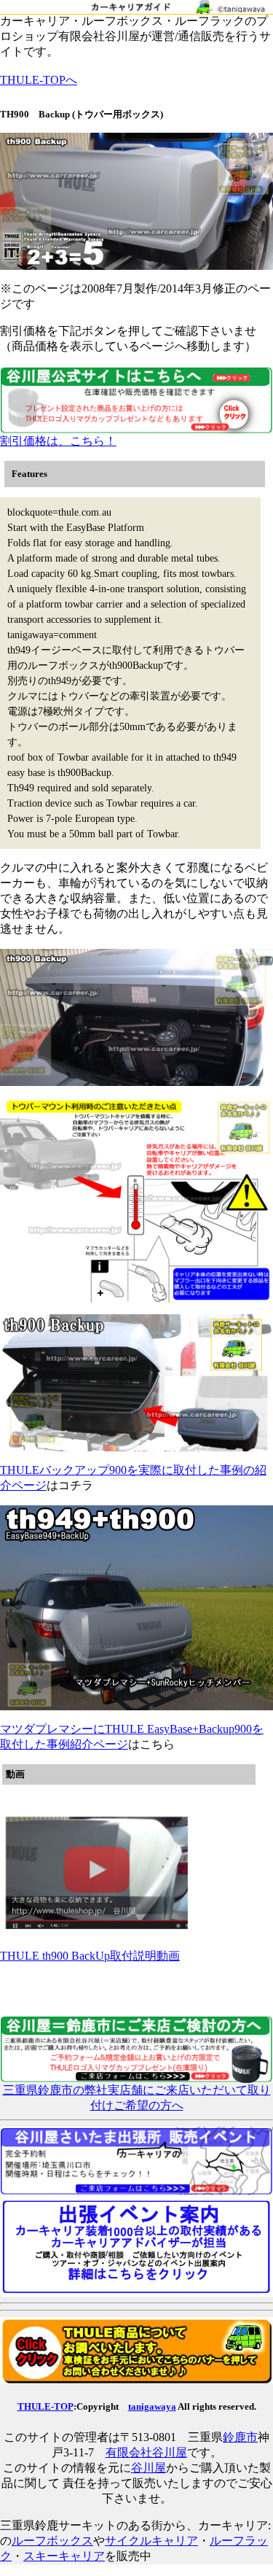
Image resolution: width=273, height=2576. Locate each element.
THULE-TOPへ (39, 80)
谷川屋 (149, 2468)
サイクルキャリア (151, 2541)
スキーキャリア (64, 2556)
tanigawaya (152, 2406)
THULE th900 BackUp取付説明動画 (90, 1956)
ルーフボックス (52, 2541)
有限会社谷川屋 (146, 2452)
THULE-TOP (45, 2406)
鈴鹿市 (240, 2437)
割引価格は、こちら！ (58, 441)
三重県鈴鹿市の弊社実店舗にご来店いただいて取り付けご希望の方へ (137, 2098)
